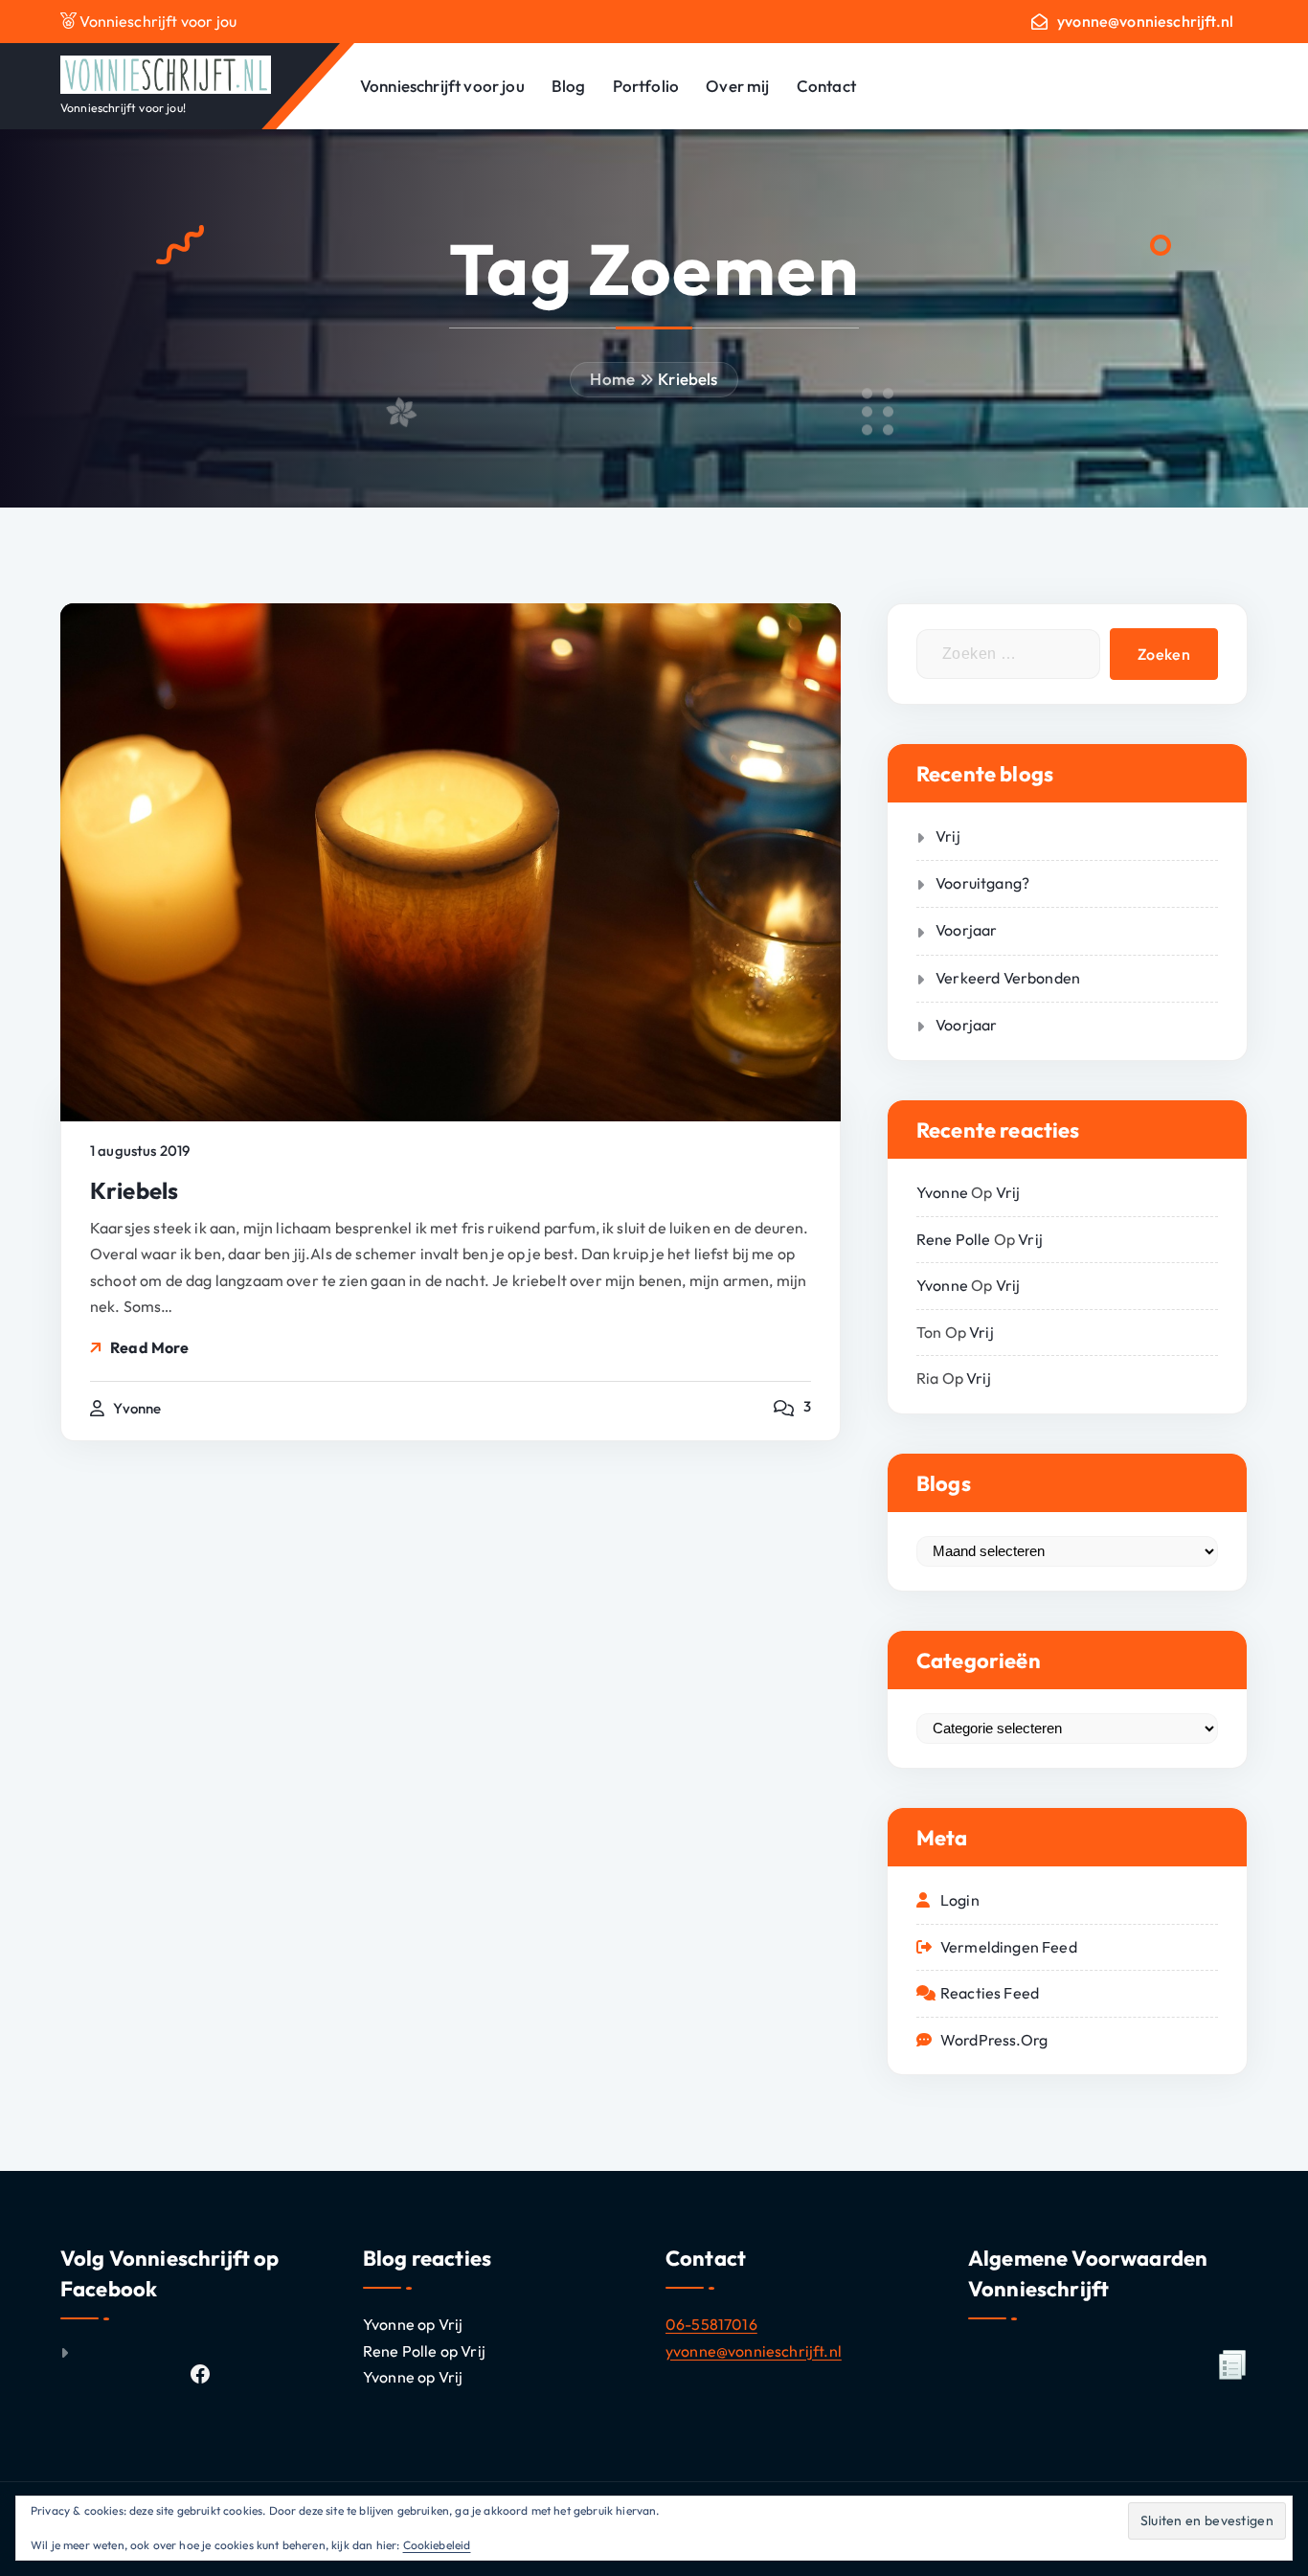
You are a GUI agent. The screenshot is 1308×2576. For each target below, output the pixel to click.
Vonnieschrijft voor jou (442, 86)
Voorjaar (966, 930)
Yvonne (942, 1192)
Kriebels (688, 379)
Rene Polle (954, 1239)
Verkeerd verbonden (1008, 978)
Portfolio (646, 86)
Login (960, 1900)
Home (612, 379)
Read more (149, 1347)
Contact (826, 86)
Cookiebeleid (437, 2545)
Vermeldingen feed (1009, 1947)
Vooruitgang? (982, 883)
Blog (569, 86)
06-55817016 (711, 2324)
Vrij (948, 836)
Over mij (737, 86)
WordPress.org (994, 2040)
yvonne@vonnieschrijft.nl (1145, 22)
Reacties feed (990, 1993)
